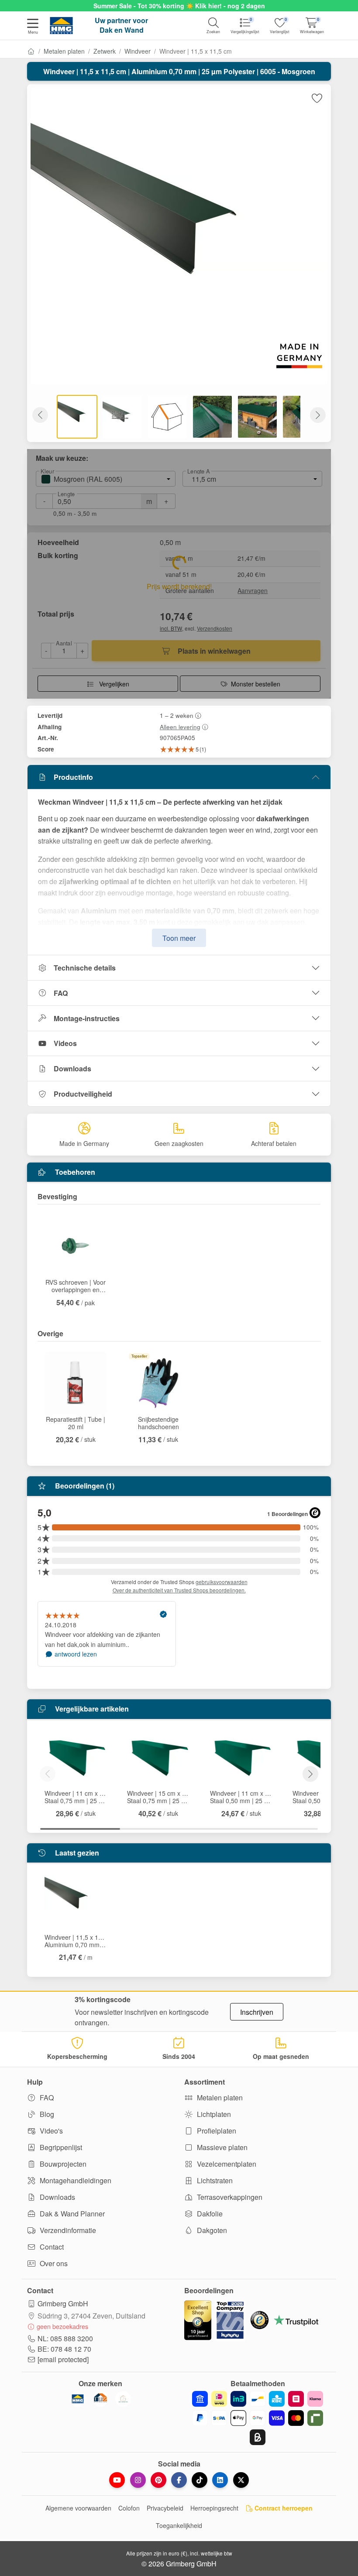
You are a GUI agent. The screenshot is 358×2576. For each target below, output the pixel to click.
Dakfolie (209, 2214)
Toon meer (179, 938)
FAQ (61, 993)
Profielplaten (216, 2131)
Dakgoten (211, 2230)
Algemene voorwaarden (78, 2508)
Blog (46, 2114)
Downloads (72, 1068)
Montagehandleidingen (75, 2180)
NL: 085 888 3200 (65, 2338)
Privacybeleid (165, 2508)
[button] (33, 27)
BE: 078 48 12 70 (64, 2349)
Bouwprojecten (62, 2164)
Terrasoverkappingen (229, 2197)
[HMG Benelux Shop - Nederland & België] (78, 2399)
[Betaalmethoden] (258, 2418)
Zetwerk (105, 51)
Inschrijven (257, 2012)
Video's (50, 2131)
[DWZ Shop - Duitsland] (100, 2399)
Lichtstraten (214, 2180)
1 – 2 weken (177, 715)
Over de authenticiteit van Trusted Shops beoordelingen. (179, 1590)
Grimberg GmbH (63, 2303)
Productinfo (73, 777)
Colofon (129, 2508)
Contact (51, 2247)
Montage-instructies (87, 1018)
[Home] (31, 51)
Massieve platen (221, 2147)
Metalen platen (64, 51)
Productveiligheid (83, 1094)
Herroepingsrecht (214, 2508)
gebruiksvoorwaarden (222, 1582)
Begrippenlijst (60, 2147)
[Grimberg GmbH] (123, 2399)
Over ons (53, 2263)
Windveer (138, 51)
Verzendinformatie (67, 2230)
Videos (65, 1043)
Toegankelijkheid (179, 2525)
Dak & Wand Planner (71, 2214)
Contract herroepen (283, 2508)
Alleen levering (180, 727)
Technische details (85, 968)
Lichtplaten (213, 2114)
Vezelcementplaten (226, 2164)
